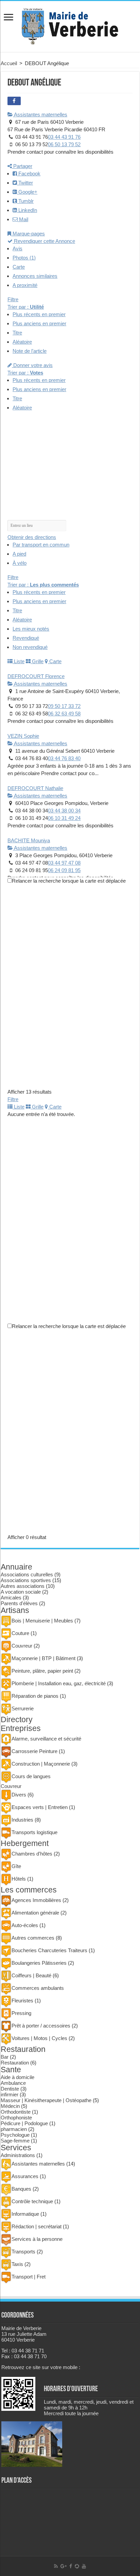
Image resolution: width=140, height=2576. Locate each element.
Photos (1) (24, 258)
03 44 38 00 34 (64, 811)
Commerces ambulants (38, 1988)
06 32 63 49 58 (64, 714)
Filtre (13, 299)
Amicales (11, 1598)
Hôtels (19, 1879)
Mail (23, 219)
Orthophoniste (16, 2118)
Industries (22, 1820)
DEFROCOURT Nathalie (35, 788)
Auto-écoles (25, 1925)
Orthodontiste (16, 2112)
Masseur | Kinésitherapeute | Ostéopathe (46, 2100)
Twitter (25, 183)
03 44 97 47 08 (64, 863)
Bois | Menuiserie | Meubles (42, 1621)
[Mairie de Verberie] (70, 25)
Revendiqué (26, 638)
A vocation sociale (21, 1592)
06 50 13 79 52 (64, 144)
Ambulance (13, 2083)
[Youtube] (84, 2566)
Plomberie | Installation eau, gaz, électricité (59, 1683)
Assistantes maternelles (40, 114)
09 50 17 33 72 (64, 706)
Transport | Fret (29, 2277)
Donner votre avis (32, 365)
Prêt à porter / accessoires (41, 2026)
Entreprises (21, 1728)
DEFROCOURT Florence (36, 676)
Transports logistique (34, 1832)
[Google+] (64, 2566)
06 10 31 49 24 (64, 818)
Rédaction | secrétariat (37, 2226)
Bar (5, 2057)
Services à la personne (37, 2239)
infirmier (10, 2094)
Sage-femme (15, 2141)
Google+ (27, 192)
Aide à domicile (17, 2077)
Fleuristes (22, 2001)
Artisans (15, 1610)
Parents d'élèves (19, 1603)
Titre (17, 333)
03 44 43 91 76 (64, 137)
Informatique (25, 2214)
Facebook (29, 174)
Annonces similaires (35, 276)
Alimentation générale (35, 1913)
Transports (23, 2252)
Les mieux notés (31, 629)
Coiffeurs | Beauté (31, 1975)
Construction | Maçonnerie (41, 1764)
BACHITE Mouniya (29, 840)
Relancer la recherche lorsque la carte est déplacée (69, 881)
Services (16, 2148)
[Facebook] (71, 2566)
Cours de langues (31, 1776)
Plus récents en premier (39, 314)
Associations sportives (26, 1580)
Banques (21, 2189)
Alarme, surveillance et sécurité (46, 1739)
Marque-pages (28, 234)
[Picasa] (77, 2566)
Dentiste (10, 2089)
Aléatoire (22, 342)
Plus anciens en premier (39, 323)
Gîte (16, 1866)
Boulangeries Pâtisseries (39, 1963)
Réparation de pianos (35, 1696)
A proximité (25, 285)
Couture (20, 1633)
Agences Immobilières (36, 1900)
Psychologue (15, 2135)
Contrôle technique (32, 2201)
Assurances (25, 2176)
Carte (19, 267)
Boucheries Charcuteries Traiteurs (49, 1950)
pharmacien (14, 2129)
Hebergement (25, 1843)
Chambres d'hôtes (32, 1854)
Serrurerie (23, 1708)
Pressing (21, 2013)
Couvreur (22, 1646)
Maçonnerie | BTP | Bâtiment (43, 1658)
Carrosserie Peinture (34, 1751)
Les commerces (29, 1890)
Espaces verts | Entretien (40, 1807)
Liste (19, 661)
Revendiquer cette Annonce (44, 241)
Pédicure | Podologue (24, 2123)
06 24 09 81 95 (64, 870)
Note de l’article (30, 351)
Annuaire (16, 1567)
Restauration (23, 2049)
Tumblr (25, 201)
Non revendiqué (30, 647)
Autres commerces (33, 1938)
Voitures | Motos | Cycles (39, 2038)
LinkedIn (27, 210)
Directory (17, 1720)
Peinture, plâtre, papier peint (42, 1671)
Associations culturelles (27, 1574)
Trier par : (26, 307)
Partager (22, 166)
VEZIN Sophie (23, 736)
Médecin (10, 2106)
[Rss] (56, 2566)
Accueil (9, 63)
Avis (17, 248)
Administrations (18, 2155)
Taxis (17, 2264)
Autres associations (23, 1586)
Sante (11, 2070)
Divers (19, 1795)
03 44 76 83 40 (64, 758)
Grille (37, 661)
